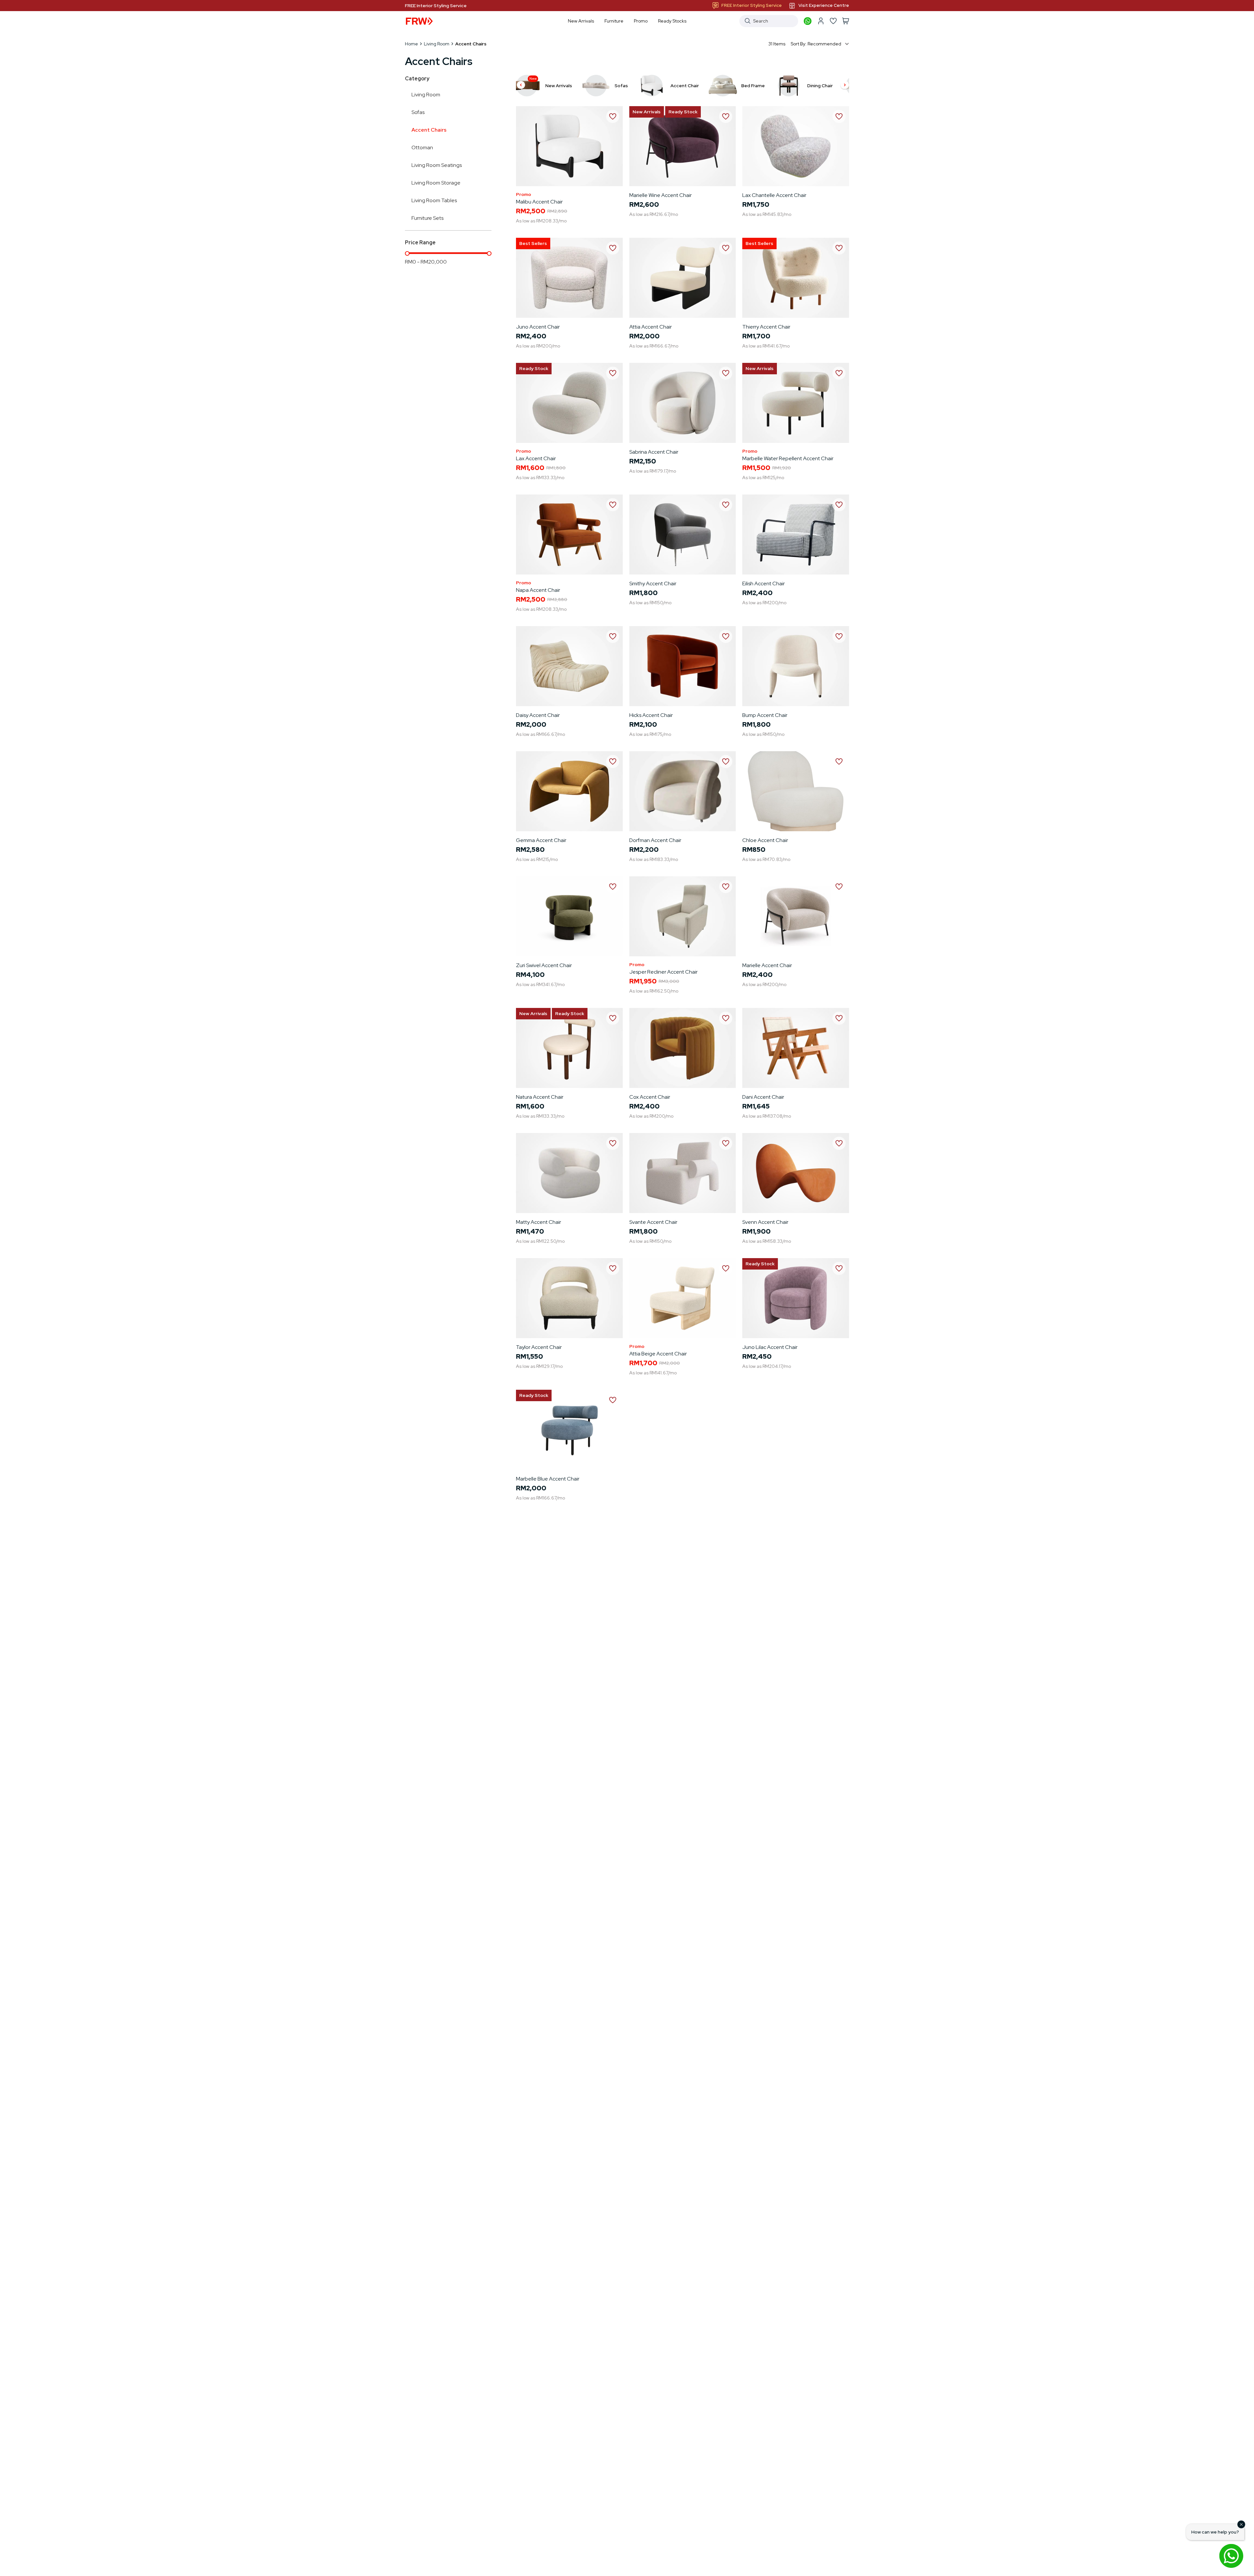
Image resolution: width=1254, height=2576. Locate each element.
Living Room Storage (436, 183)
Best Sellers (533, 243)
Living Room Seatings (437, 165)
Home (411, 44)
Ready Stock (683, 112)
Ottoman (422, 147)
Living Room (437, 44)
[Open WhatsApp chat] (1231, 2556)
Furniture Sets (427, 218)
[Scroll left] (521, 86)
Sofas (418, 112)
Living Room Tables (434, 200)
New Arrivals (647, 112)
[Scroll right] (845, 86)
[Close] (1241, 2524)
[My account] (821, 21)
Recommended (824, 44)
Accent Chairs (429, 130)
